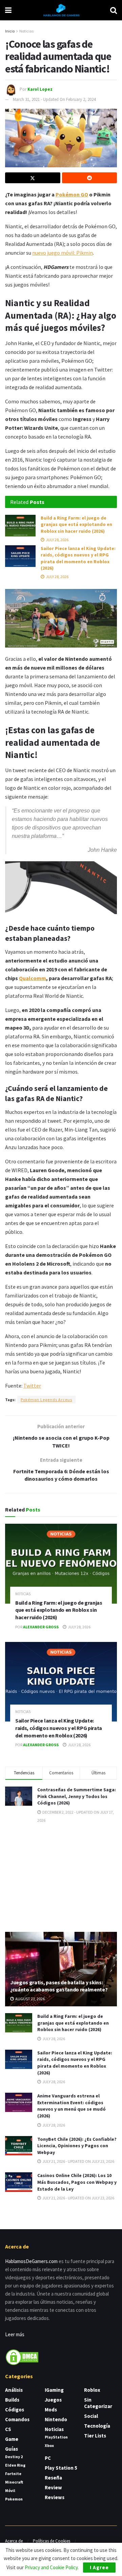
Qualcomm (33, 978)
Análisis (14, 2390)
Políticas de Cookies (52, 2541)
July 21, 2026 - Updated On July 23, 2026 (78, 2161)
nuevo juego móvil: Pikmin (63, 253)
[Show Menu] (8, 10)
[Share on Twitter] (33, 178)
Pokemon (14, 2499)
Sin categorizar (98, 2403)
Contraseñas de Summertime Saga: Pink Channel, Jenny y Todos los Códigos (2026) (77, 1796)
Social (91, 2416)
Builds (12, 2400)
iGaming (54, 2390)
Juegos (53, 2400)
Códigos (15, 2410)
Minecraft (14, 2482)
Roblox (92, 2390)
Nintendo (56, 2419)
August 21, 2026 (30, 1999)
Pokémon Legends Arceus (46, 1400)
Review (53, 2487)
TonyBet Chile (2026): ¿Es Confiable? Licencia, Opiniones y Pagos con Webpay (77, 2146)
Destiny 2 (14, 2457)
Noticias (26, 31)
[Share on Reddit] (90, 178)
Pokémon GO (72, 194)
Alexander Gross (41, 1627)
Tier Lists (95, 2436)
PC (48, 2458)
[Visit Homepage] (61, 10)
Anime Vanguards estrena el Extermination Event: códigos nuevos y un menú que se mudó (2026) (72, 2106)
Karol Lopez (40, 89)
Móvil (10, 2490)
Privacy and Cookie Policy (51, 2567)
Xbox (49, 2445)
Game (12, 2439)
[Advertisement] (61, 1877)
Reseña (53, 2478)
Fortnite (13, 2474)
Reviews (55, 2497)
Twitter (32, 1386)
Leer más (15, 2334)
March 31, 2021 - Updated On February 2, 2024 (54, 99)
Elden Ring (15, 2465)
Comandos (17, 2419)
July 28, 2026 (57, 540)
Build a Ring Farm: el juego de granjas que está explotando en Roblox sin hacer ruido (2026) (76, 524)
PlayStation (56, 2437)
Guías (12, 2449)
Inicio (10, 31)
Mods (51, 2410)
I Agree (99, 2567)
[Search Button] (114, 10)
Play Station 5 (61, 2468)
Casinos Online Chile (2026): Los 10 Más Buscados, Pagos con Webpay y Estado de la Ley (77, 2182)
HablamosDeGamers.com (31, 2261)
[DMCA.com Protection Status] (22, 2356)
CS (8, 2429)
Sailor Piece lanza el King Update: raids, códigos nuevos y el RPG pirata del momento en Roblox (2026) (78, 558)
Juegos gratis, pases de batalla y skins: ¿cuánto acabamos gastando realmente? (59, 1986)
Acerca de (14, 2541)
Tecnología (97, 2426)
